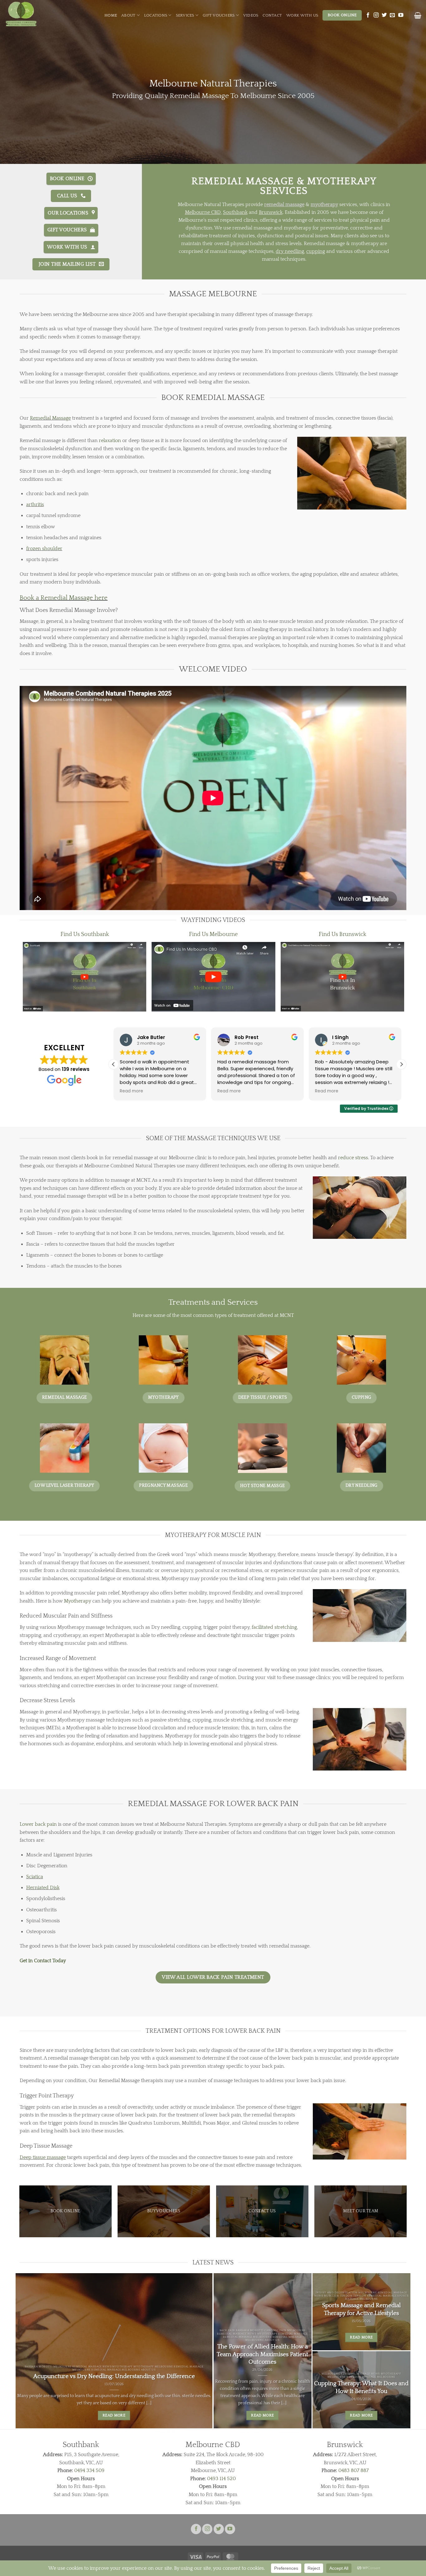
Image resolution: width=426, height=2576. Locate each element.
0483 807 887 (353, 2470)
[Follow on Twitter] (384, 15)
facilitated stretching (274, 1627)
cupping (316, 251)
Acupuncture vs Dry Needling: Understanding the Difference (114, 2376)
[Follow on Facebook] (368, 15)
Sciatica (35, 1877)
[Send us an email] (392, 15)
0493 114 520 (221, 2479)
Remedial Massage (50, 418)
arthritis (35, 505)
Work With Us (302, 15)
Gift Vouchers (219, 15)
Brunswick (271, 213)
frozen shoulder (44, 549)
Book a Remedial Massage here (64, 598)
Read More (114, 2415)
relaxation (110, 441)
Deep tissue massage (43, 2157)
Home (111, 15)
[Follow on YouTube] (401, 15)
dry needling (290, 251)
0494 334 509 (89, 2470)
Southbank (235, 213)
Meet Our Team (361, 2211)
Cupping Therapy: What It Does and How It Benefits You (361, 2387)
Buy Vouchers (164, 2211)
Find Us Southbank (85, 934)
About (128, 15)
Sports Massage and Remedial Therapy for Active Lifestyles (361, 2309)
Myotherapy (77, 1601)
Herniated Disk (43, 1888)
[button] (418, 15)
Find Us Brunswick (342, 934)
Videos (251, 15)
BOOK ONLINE (65, 2211)
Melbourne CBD (203, 213)
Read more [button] (131, 1091)
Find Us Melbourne (213, 934)
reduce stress (353, 1158)
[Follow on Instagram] (376, 15)
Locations (156, 15)
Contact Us (262, 2211)
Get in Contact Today (43, 1961)
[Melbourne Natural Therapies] (34, 14)
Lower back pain (38, 1824)
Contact (272, 15)
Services (185, 15)
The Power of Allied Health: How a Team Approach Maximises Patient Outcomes (262, 2354)
